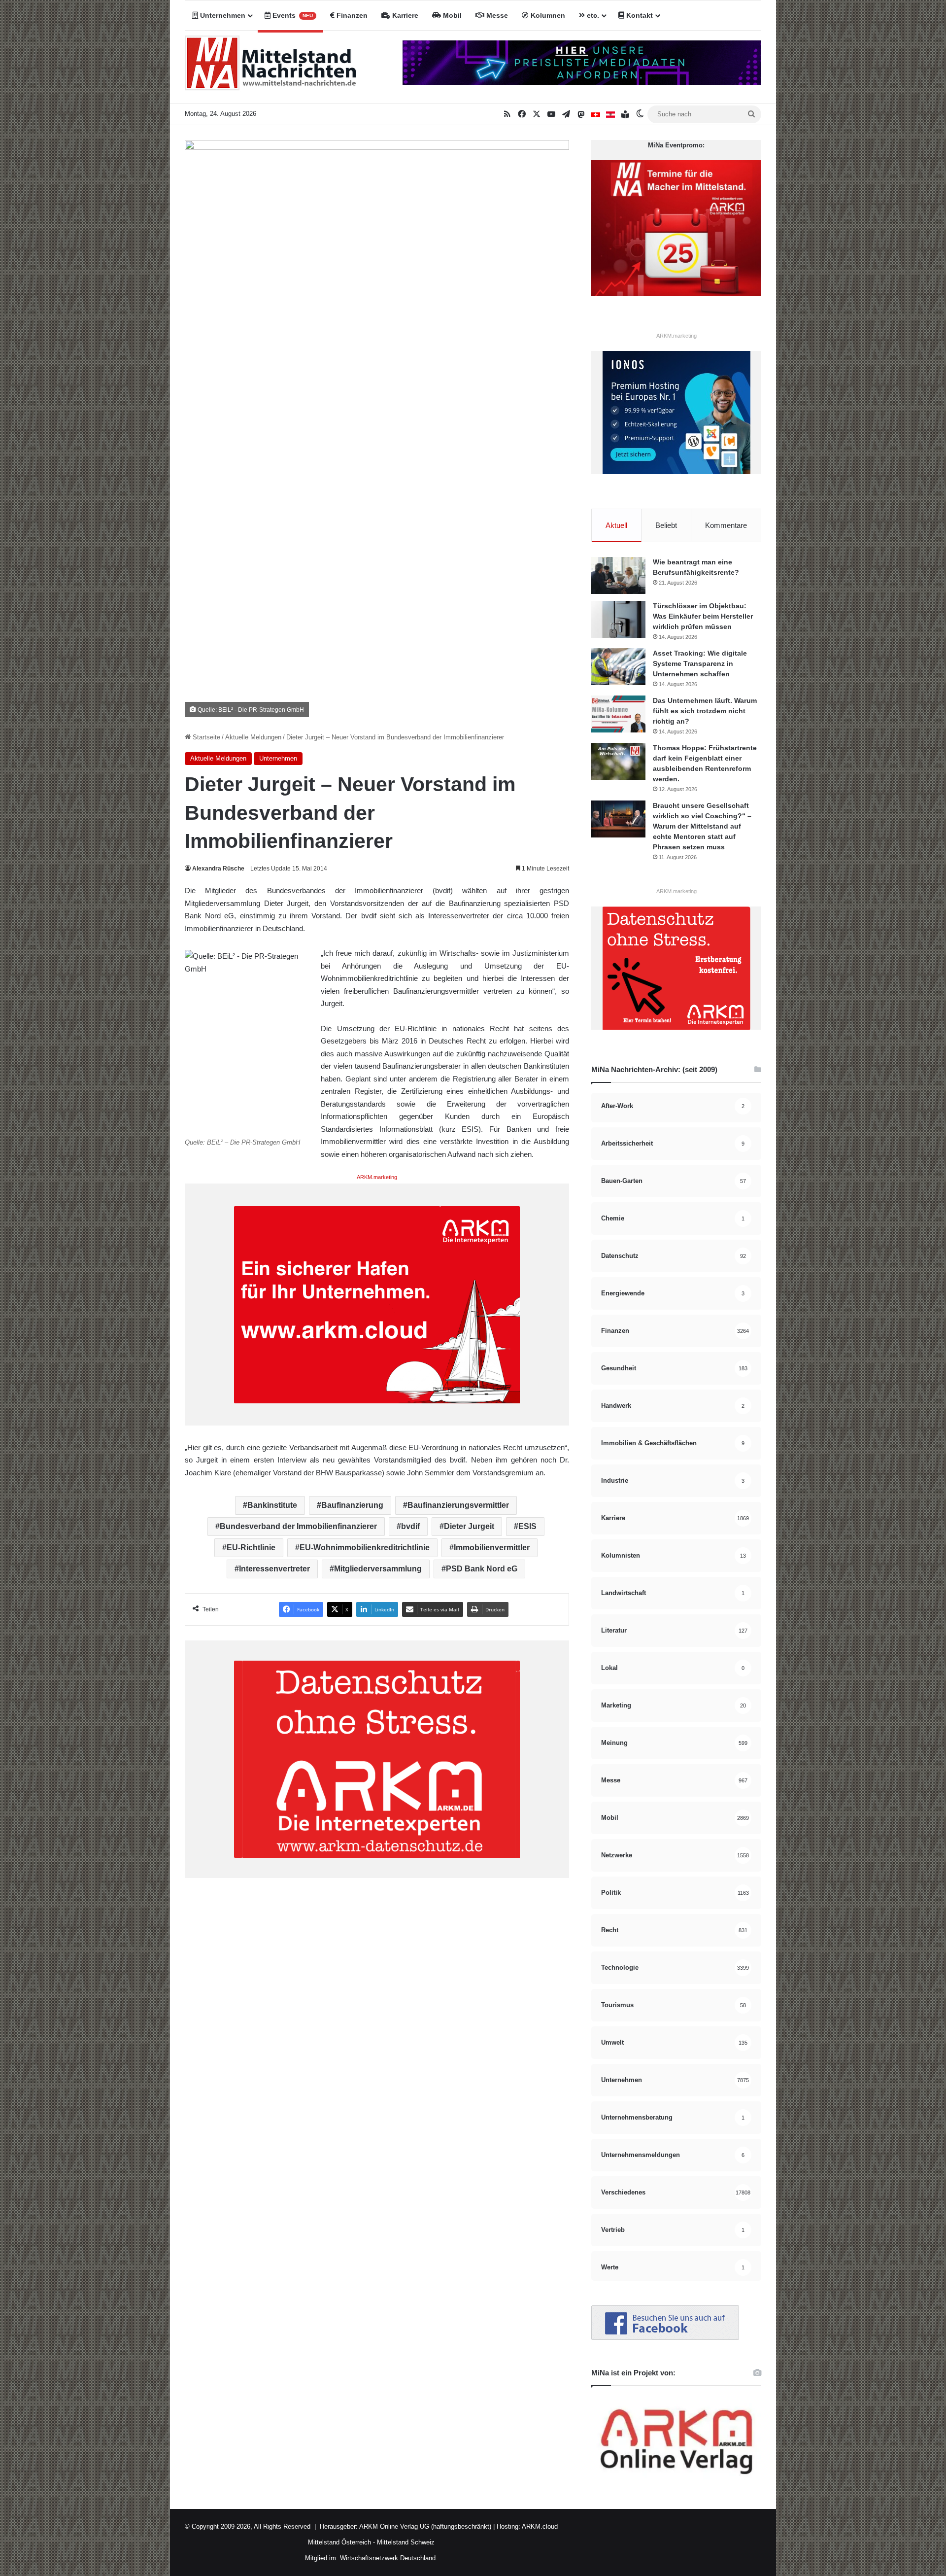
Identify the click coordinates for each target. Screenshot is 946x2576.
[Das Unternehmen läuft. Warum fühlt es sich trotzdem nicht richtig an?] (618, 714)
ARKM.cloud (539, 2526)
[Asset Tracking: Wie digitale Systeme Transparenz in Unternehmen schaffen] (618, 667)
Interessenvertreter (274, 1569)
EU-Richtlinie (251, 1548)
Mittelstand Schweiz (406, 2542)
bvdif (410, 1526)
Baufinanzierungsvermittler (458, 1505)
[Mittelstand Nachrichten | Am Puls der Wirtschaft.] (271, 67)
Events (292, 15)
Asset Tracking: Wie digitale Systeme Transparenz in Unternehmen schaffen (700, 663)
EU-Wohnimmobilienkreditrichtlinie (365, 1548)
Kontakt (639, 15)
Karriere (404, 15)
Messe (496, 15)
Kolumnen (547, 15)
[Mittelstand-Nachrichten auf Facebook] (665, 2338)
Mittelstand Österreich (339, 2542)
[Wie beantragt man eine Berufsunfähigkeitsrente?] (618, 575)
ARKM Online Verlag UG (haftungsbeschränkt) (425, 2526)
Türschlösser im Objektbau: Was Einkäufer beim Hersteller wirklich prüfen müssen (703, 616)
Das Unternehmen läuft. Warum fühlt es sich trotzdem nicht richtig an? (705, 711)
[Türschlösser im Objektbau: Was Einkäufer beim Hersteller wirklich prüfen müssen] (618, 619)
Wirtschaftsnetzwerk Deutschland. (389, 2558)
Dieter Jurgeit (469, 1526)
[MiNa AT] (610, 114)
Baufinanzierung (352, 1505)
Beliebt (666, 525)
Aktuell (616, 525)
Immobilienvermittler (492, 1548)
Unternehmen (222, 15)
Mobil (451, 15)
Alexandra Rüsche (218, 869)
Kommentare (726, 525)
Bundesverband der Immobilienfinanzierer (298, 1526)
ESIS (527, 1526)
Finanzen (351, 15)
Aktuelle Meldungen (253, 737)
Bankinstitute (272, 1505)
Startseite (205, 737)
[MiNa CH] (596, 114)
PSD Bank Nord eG (482, 1569)
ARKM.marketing (377, 1177)
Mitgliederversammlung (378, 1569)
